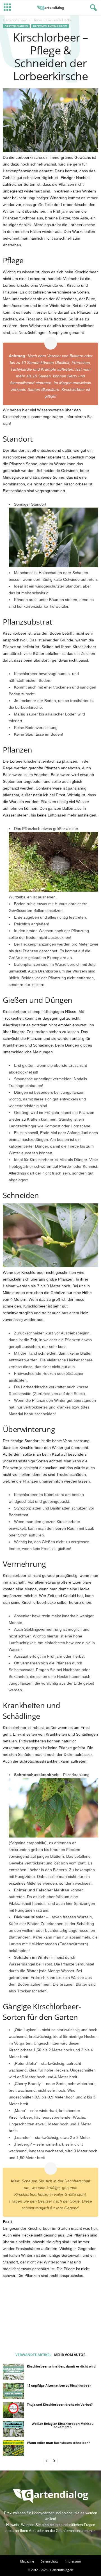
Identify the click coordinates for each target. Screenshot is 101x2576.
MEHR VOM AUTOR (70, 2355)
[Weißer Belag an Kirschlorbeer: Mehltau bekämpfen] (13, 2429)
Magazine (27, 2561)
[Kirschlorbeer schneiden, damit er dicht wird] (13, 2371)
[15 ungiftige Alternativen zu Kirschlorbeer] (13, 2391)
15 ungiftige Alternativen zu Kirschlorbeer (59, 2385)
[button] (92, 8)
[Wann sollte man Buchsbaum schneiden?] (13, 2448)
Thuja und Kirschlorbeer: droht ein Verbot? (60, 2404)
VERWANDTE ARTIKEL (33, 2355)
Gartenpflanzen (15, 20)
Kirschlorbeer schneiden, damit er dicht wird (61, 2366)
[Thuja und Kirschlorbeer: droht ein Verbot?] (13, 2410)
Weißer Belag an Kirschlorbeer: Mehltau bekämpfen (63, 2425)
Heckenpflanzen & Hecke (50, 26)
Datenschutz (49, 2561)
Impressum (73, 2561)
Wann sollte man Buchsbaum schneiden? (58, 2443)
